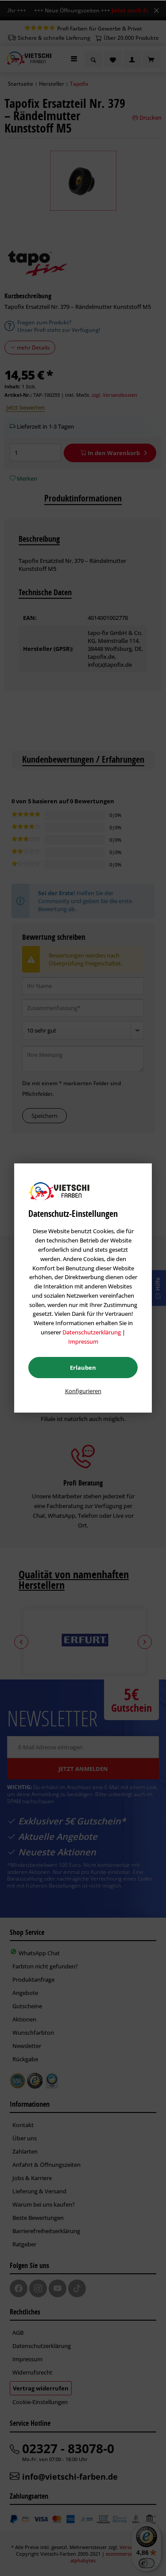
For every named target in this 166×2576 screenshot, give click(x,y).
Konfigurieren (83, 1391)
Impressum (83, 1341)
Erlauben (83, 1368)
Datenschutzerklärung (92, 1332)
